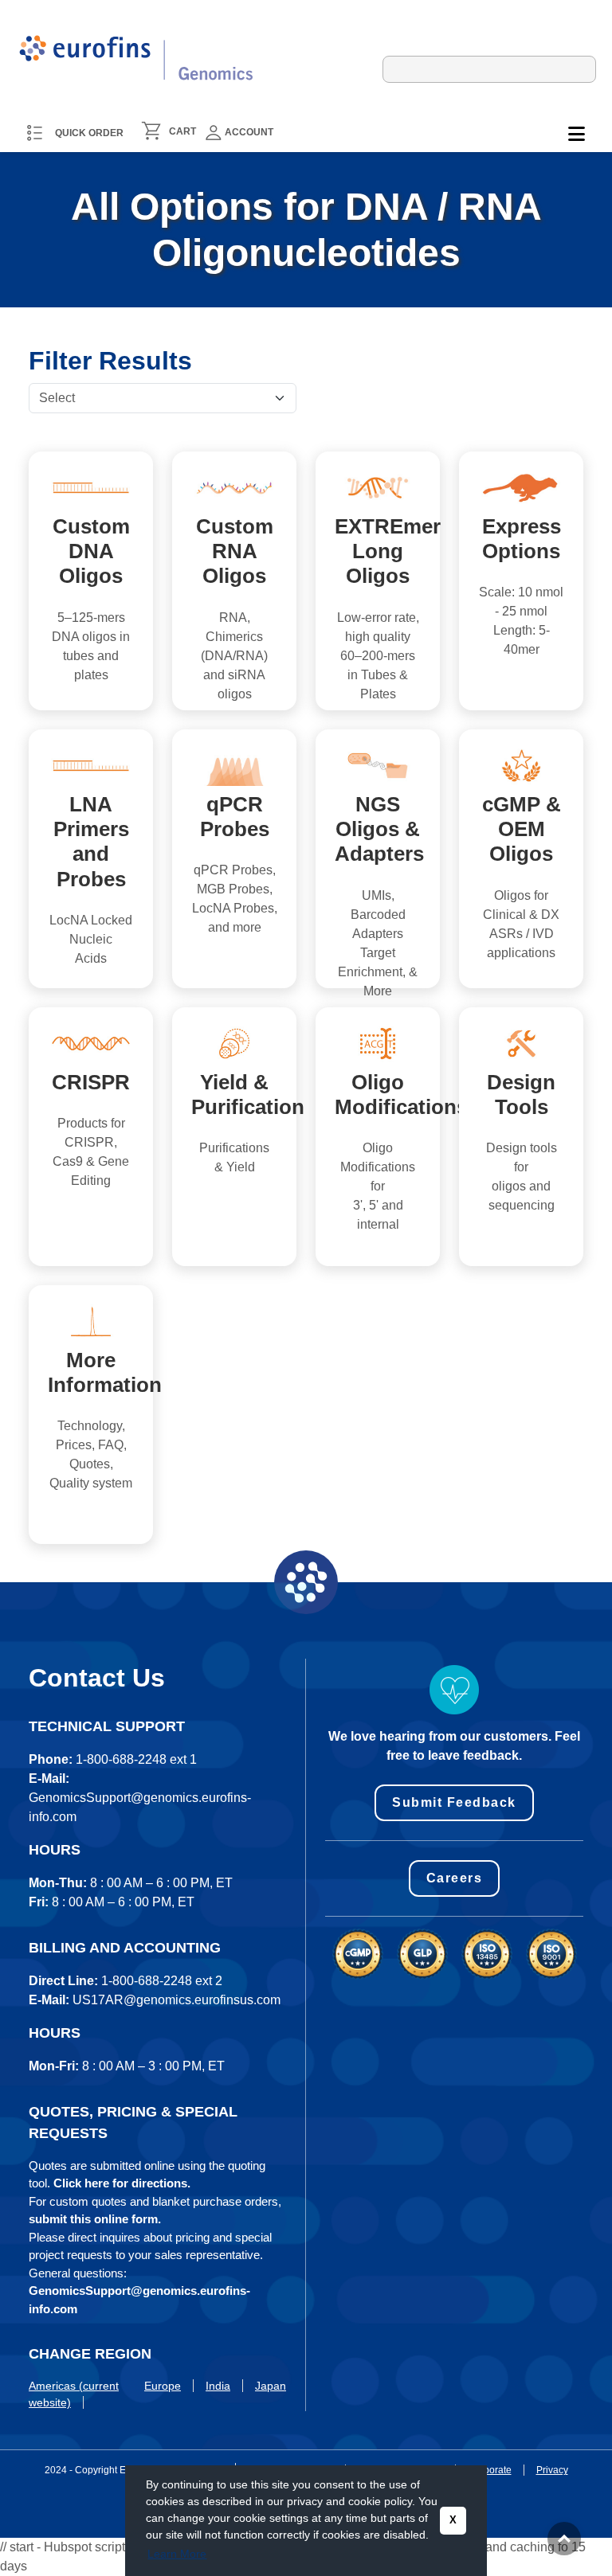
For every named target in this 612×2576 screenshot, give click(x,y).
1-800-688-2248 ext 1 (136, 1759)
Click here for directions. (122, 2183)
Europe (163, 2386)
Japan (271, 2386)
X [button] (453, 2520)
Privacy (552, 2470)
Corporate (490, 2470)
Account (249, 132)
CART (182, 131)
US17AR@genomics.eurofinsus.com (177, 2000)
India (218, 2386)
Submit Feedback (454, 1802)
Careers (455, 1878)
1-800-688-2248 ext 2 (162, 1981)
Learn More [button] (177, 2554)
